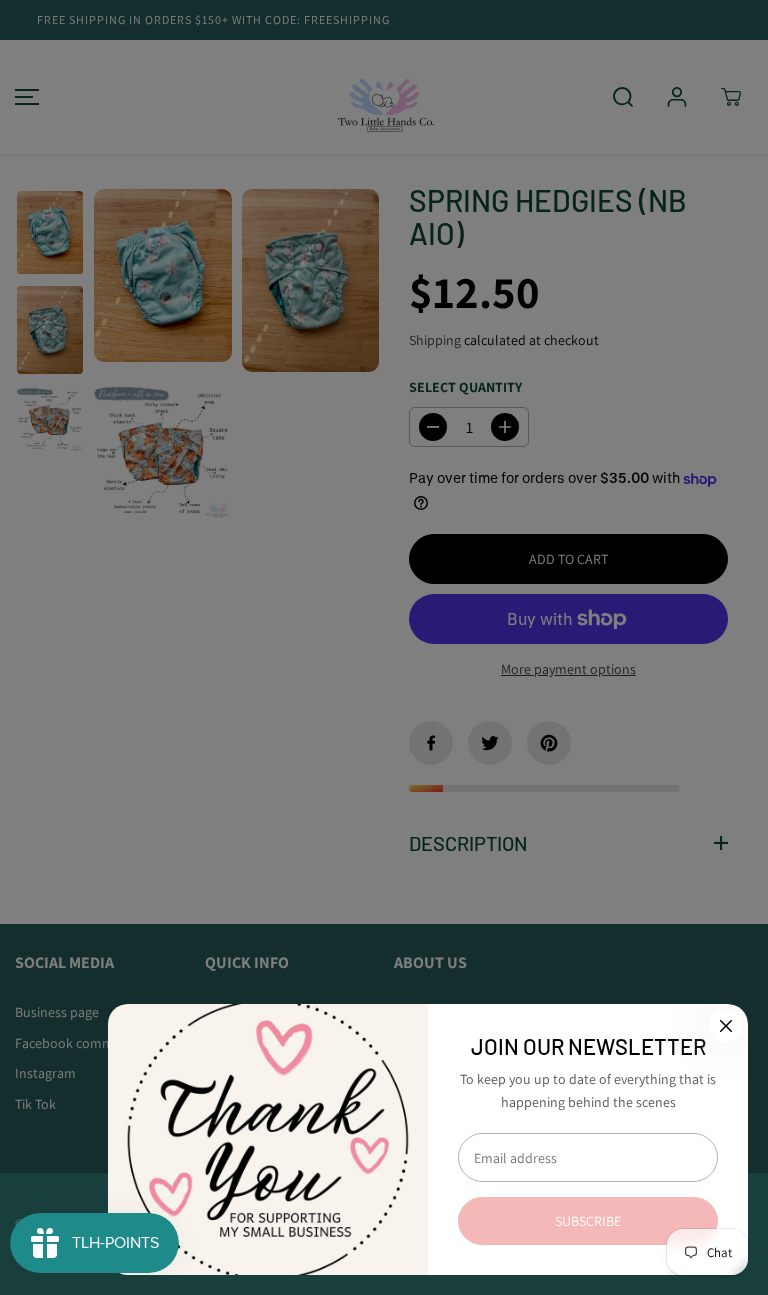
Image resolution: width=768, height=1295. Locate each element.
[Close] (726, 1026)
